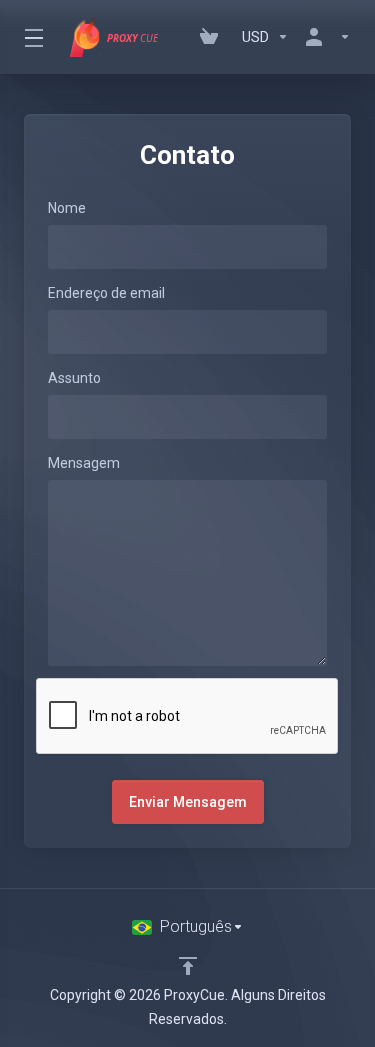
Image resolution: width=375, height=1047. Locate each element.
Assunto (74, 378)
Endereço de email (106, 293)
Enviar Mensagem (188, 802)
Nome (67, 208)
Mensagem (84, 463)
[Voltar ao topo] (188, 966)
